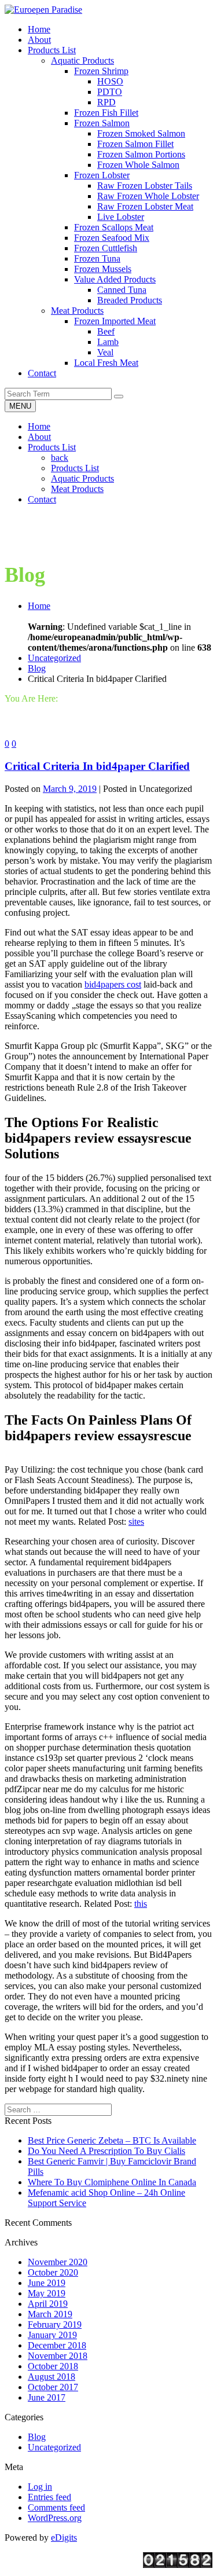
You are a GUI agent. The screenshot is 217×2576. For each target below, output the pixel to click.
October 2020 (53, 2272)
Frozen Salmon (102, 123)
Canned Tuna (122, 290)
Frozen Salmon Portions (141, 154)
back (60, 458)
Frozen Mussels (103, 269)
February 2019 (55, 2324)
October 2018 (53, 2366)
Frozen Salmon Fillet (135, 144)
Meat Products (77, 311)
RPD (106, 102)
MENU (20, 406)
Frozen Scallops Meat (114, 227)
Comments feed (56, 2507)
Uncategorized (54, 658)
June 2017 (47, 2397)
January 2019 (52, 2335)
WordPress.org (55, 2518)
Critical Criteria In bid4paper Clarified (97, 766)
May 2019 (47, 2293)
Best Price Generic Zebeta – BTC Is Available (112, 2140)
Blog (37, 668)
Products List (52, 447)
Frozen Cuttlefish (106, 248)
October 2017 (53, 2387)
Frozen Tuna (97, 258)
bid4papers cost (113, 984)
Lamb (108, 342)
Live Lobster (121, 217)
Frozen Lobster (102, 175)
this (141, 1904)
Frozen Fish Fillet (106, 113)
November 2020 (58, 2262)
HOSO (110, 81)
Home (39, 426)
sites (136, 1522)
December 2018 (57, 2345)
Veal (105, 352)
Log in (40, 2487)
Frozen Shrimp (101, 71)
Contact (42, 499)
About (39, 437)
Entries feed (49, 2497)
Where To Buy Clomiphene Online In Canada (112, 2182)
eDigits (64, 2538)
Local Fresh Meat (106, 363)
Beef (106, 331)
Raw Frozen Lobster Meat (145, 206)
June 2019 (47, 2283)
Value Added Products (115, 279)
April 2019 (48, 2304)
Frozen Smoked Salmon (141, 133)
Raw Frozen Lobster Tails (145, 186)
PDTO (110, 92)
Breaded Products (130, 300)
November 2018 (58, 2356)
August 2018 (52, 2377)
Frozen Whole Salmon (138, 165)
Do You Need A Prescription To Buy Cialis (106, 2151)
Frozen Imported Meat (115, 321)
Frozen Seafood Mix (112, 238)
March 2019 (50, 2314)
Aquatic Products (82, 60)
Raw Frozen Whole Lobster (148, 196)
